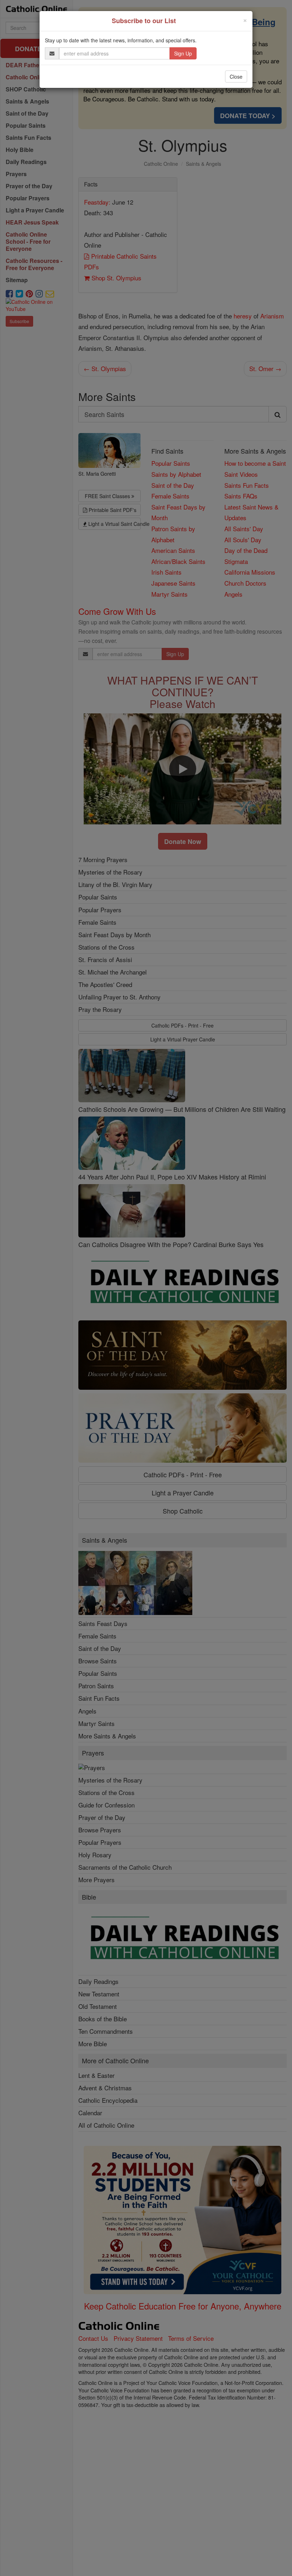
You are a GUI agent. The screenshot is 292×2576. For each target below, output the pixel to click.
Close (236, 76)
